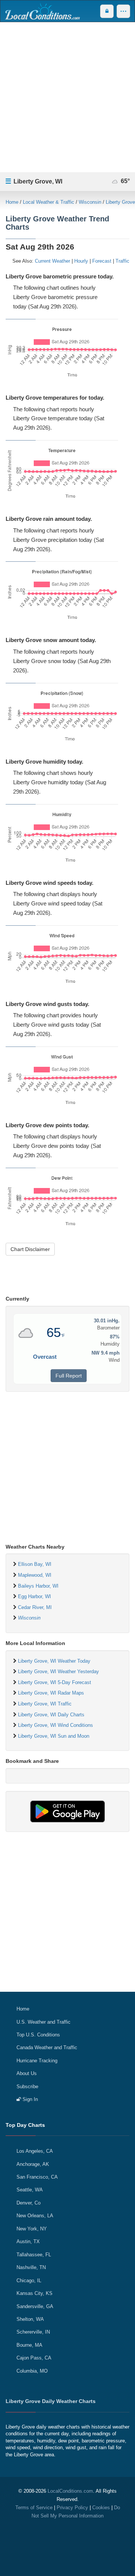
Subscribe (27, 2087)
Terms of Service (34, 2508)
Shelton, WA (30, 2319)
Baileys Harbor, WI (38, 1586)
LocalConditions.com (70, 2491)
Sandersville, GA (35, 2306)
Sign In (29, 2099)
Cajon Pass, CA (34, 2358)
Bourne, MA (29, 2345)
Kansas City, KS (34, 2293)
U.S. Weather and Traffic (43, 2022)
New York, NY (32, 2229)
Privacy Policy (72, 2508)
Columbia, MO (32, 2371)
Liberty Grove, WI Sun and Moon (54, 1736)
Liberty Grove (120, 202)
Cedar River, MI (35, 1607)
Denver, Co (28, 2203)
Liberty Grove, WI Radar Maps (51, 1693)
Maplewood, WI (35, 1575)
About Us (27, 2073)
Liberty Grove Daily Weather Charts (51, 2401)
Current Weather (52, 261)
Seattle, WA (30, 2190)
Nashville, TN (31, 2267)
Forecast (102, 261)
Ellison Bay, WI (35, 1564)
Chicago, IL (29, 2281)
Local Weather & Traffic (49, 202)
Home (12, 202)
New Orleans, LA (35, 2216)
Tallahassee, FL (34, 2255)
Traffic (122, 261)
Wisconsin (90, 202)
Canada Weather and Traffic (47, 2047)
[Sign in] (107, 11)
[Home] (42, 11)
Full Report (69, 1376)
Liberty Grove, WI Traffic (45, 1704)
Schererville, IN (33, 2332)
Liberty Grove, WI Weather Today (54, 1661)
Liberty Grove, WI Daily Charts (51, 1715)
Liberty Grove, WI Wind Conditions (55, 1725)
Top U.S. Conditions (38, 2035)
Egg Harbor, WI (34, 1596)
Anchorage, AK (33, 2164)
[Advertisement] (67, 97)
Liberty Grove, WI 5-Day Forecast (55, 1682)
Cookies (101, 2508)
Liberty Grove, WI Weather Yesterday (58, 1671)
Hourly (81, 261)
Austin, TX (28, 2241)
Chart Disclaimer (30, 1249)
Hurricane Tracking (37, 2061)
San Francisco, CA (37, 2177)
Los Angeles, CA (35, 2151)
